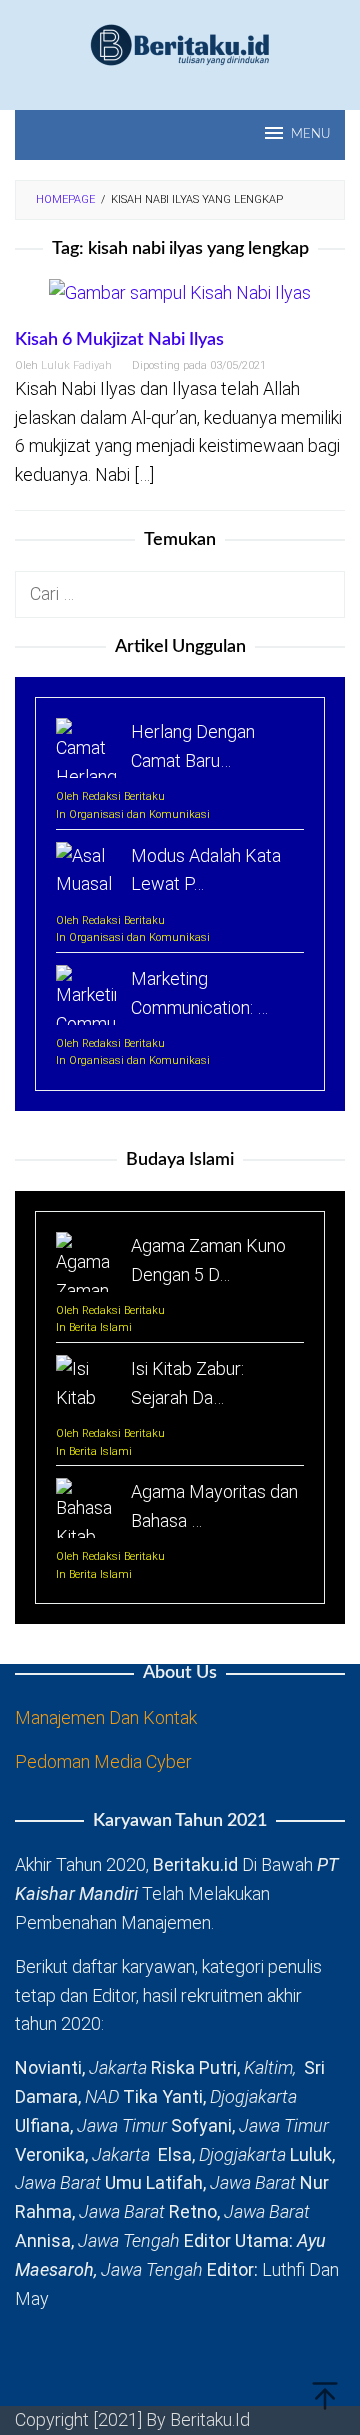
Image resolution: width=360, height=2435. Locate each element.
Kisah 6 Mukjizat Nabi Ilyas (119, 340)
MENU (310, 134)
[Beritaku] (180, 43)
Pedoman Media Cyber (103, 1761)
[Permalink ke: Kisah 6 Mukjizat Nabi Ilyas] (180, 302)
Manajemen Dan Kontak (106, 1717)
